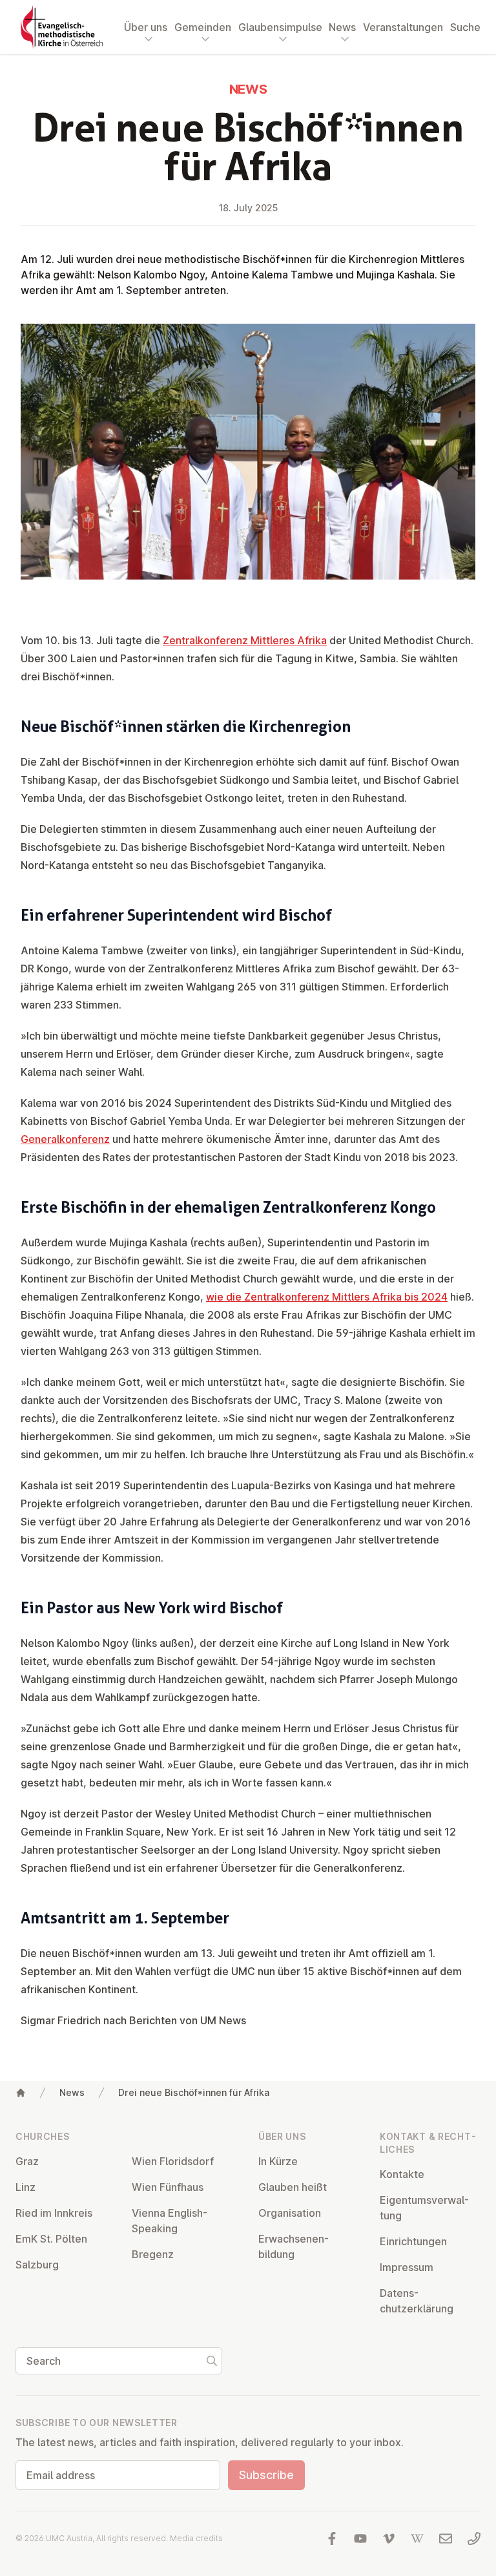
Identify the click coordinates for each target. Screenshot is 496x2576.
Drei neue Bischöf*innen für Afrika (194, 2092)
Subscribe (266, 2475)
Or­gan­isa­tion (290, 2213)
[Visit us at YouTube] (360, 2539)
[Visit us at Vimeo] (389, 2539)
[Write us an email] (446, 2539)
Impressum (407, 2267)
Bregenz (153, 2254)
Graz (27, 2161)
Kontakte (402, 2174)
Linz (26, 2187)
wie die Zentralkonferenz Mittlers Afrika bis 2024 (327, 1297)
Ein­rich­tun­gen (413, 2241)
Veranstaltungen (403, 27)
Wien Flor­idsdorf (173, 2161)
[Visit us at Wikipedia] (417, 2539)
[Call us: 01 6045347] (474, 2539)
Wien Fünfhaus (168, 2187)
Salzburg (37, 2265)
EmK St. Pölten (51, 2239)
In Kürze (278, 2161)
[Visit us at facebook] (332, 2539)
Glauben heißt (293, 2187)
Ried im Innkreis (54, 2213)
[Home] (21, 2093)
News (72, 2092)
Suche (465, 27)
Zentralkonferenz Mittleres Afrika (245, 640)
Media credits (196, 2538)
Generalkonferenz (65, 1139)
